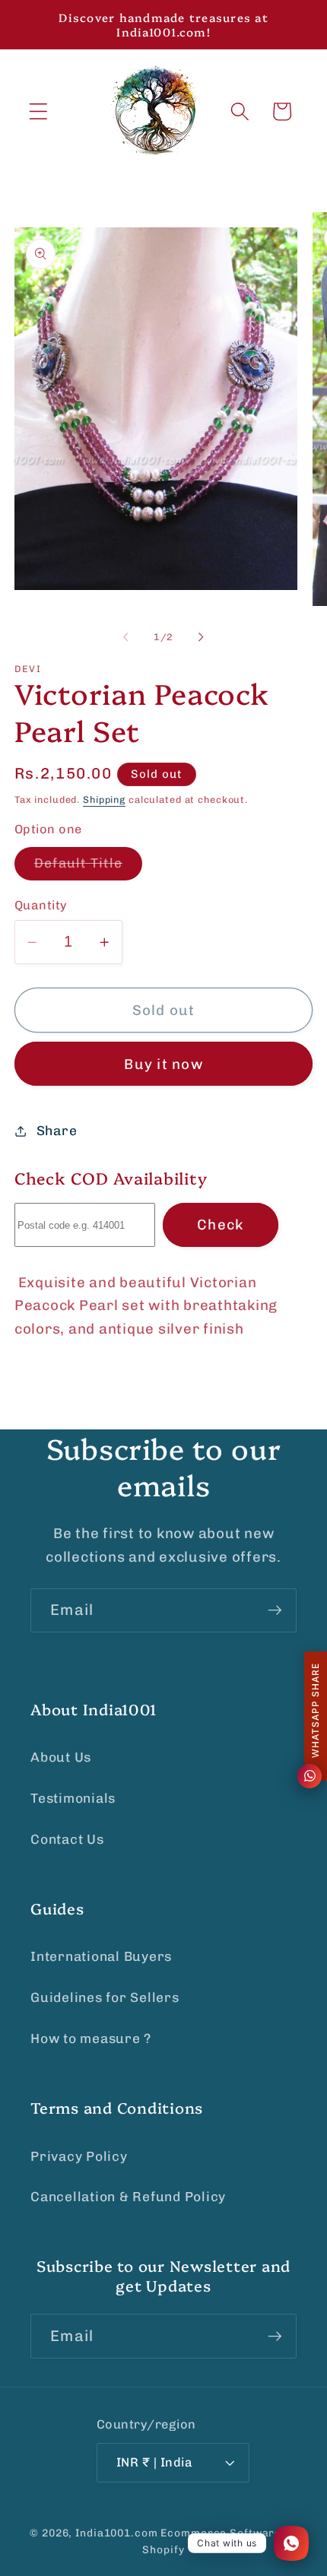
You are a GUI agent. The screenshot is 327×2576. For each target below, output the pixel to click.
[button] (38, 111)
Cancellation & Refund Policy (128, 2197)
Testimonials (73, 1798)
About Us (61, 1757)
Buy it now (163, 1064)
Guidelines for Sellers (105, 1997)
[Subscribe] (275, 1610)
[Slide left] (126, 637)
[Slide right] (202, 637)
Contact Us (67, 1839)
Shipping (104, 799)
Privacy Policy (79, 2156)
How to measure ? (91, 2038)
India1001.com (116, 2533)
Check (220, 1225)
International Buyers (101, 1956)
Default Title (88, 868)
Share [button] (57, 1131)
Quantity (41, 905)
